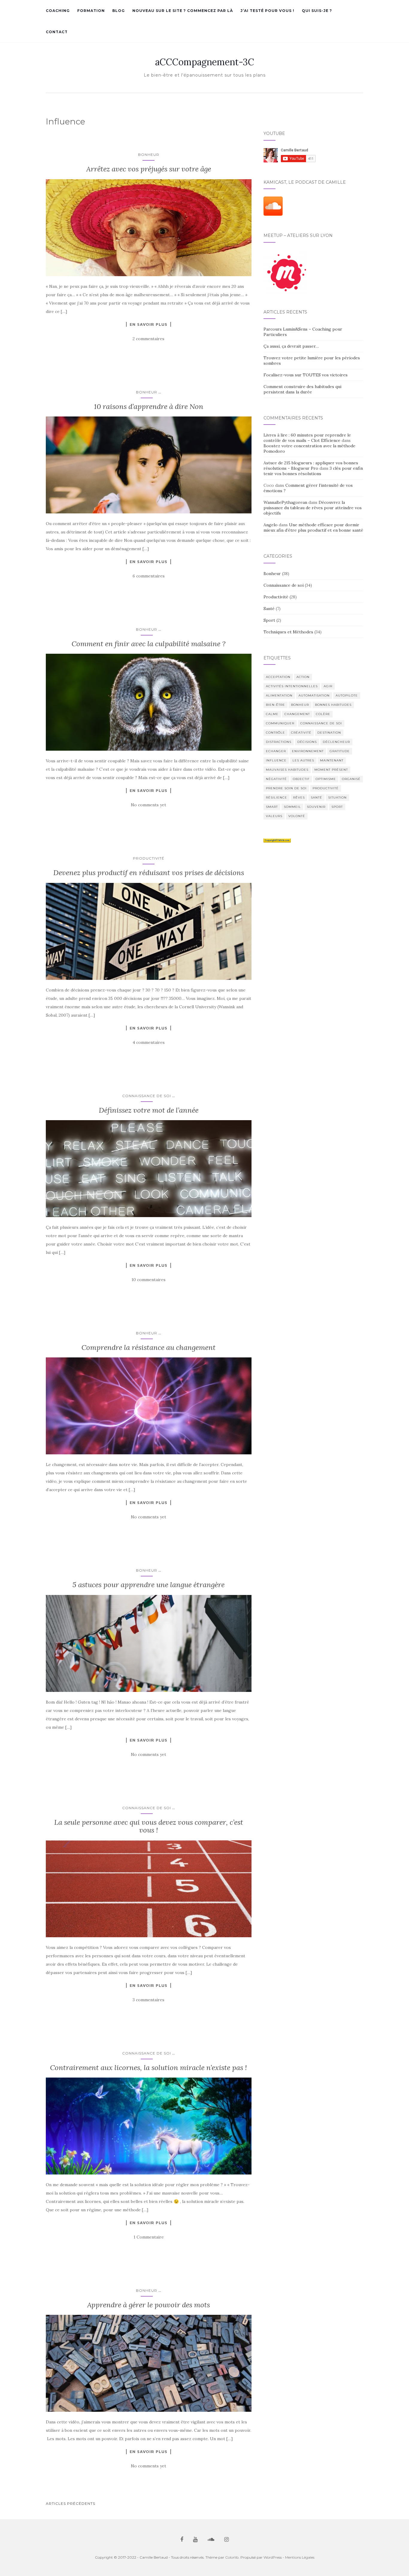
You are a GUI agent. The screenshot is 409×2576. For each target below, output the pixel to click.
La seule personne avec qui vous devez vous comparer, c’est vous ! (149, 1826)
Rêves (299, 797)
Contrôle (275, 733)
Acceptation (278, 677)
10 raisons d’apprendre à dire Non (149, 406)
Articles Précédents (71, 2503)
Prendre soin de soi (286, 788)
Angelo (271, 525)
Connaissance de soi (147, 1096)
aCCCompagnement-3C (205, 62)
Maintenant (332, 760)
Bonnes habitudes (333, 705)
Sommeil (292, 807)
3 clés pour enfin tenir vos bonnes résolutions (313, 471)
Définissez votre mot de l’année (149, 1110)
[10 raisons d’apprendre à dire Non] (149, 465)
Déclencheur (336, 742)
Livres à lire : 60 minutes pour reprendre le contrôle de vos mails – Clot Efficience (307, 438)
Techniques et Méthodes (288, 632)
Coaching (58, 11)
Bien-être (275, 705)
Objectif (301, 779)
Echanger (276, 751)
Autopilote (347, 695)
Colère (323, 714)
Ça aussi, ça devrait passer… (291, 346)
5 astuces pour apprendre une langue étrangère (149, 1585)
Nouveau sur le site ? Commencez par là (183, 11)
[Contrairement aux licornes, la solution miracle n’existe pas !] (149, 2126)
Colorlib (232, 2557)
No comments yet (149, 805)
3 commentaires (149, 2000)
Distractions (279, 742)
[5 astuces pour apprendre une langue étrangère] (149, 1643)
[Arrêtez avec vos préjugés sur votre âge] (149, 228)
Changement (297, 714)
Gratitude (340, 751)
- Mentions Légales (299, 2557)
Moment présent (331, 770)
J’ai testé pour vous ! (267, 11)
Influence (276, 760)
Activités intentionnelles (292, 686)
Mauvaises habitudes (287, 770)
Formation (91, 11)
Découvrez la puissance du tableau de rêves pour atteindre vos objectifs (313, 508)
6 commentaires (149, 576)
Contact (57, 32)
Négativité (276, 779)
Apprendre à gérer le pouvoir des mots (149, 2305)
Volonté (297, 816)
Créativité (301, 733)
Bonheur (149, 155)
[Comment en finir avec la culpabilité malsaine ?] (149, 702)
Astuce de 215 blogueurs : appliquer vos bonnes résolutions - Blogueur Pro (311, 466)
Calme (272, 714)
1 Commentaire (149, 2237)
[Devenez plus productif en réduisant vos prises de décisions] (149, 931)
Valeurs (274, 816)
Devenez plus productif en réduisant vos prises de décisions (149, 873)
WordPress (273, 2557)
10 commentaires (149, 1280)
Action (303, 677)
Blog (119, 11)
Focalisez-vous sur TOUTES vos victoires (306, 375)
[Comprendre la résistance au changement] (149, 1406)
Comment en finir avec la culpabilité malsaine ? (149, 644)
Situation (337, 797)
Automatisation (314, 695)
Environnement (308, 751)
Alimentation (279, 695)
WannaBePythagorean (285, 502)
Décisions (307, 742)
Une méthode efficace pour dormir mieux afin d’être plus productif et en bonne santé (313, 527)
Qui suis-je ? (317, 11)
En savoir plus (149, 324)
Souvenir (316, 807)
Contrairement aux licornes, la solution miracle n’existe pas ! (149, 2068)
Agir (328, 686)
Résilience (277, 797)
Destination (329, 733)
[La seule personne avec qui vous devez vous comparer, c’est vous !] (149, 1889)
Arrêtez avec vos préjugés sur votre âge (149, 169)
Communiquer (280, 723)
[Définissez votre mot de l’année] (149, 1169)
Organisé (351, 779)
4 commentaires (149, 1042)
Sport (269, 620)
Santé (269, 609)
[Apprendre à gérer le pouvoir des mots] (149, 2363)
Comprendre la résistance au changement (149, 1347)
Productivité (149, 858)
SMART (272, 807)
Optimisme (326, 779)
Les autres (303, 760)
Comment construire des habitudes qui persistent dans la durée (302, 389)
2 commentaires (149, 339)
